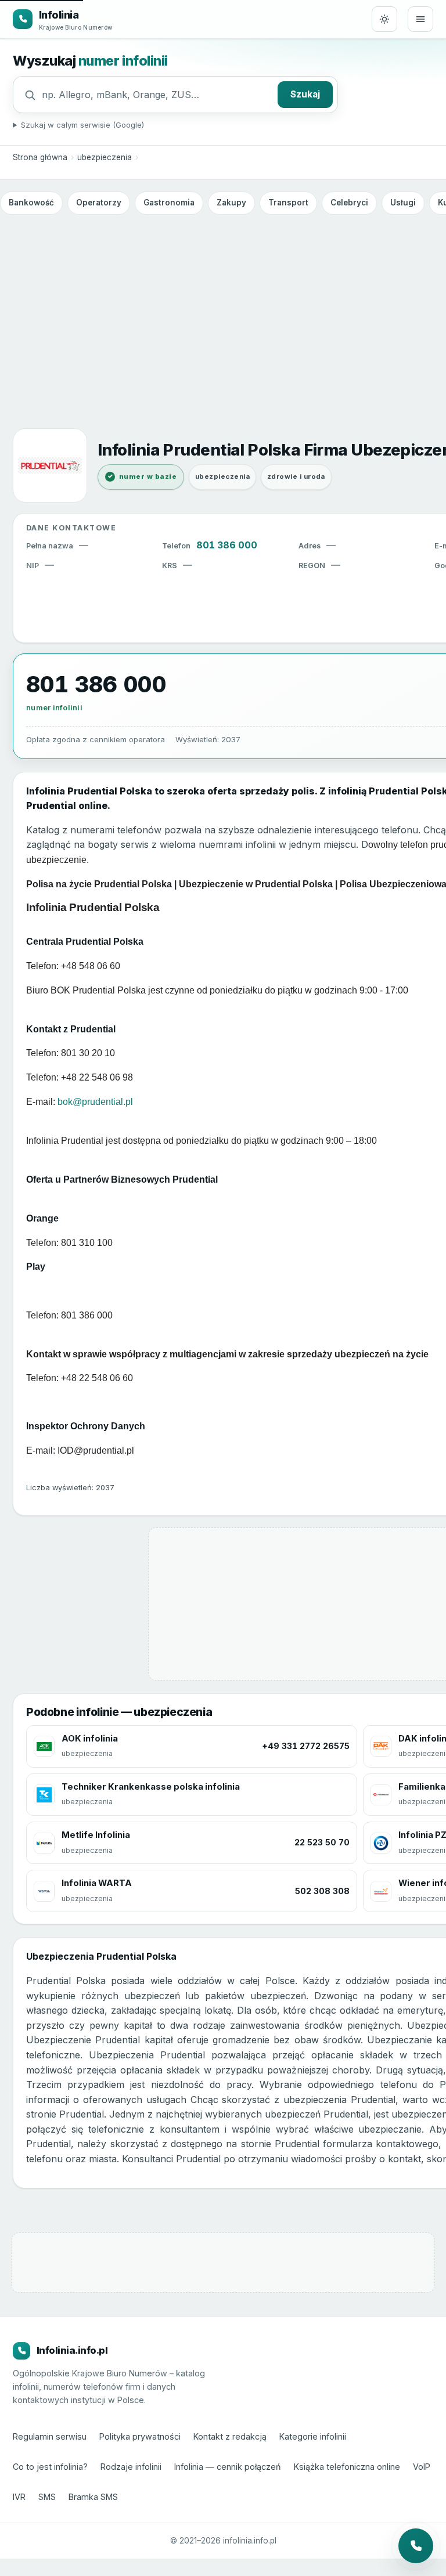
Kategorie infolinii (313, 2436)
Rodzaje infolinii (131, 2467)
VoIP (422, 2467)
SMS (47, 2497)
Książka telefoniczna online (347, 2467)
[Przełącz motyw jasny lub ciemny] (384, 19)
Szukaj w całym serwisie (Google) (82, 125)
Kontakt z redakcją (230, 2436)
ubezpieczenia (105, 157)
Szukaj (305, 94)
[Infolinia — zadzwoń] (416, 2546)
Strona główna (40, 157)
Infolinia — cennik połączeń (228, 2467)
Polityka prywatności (140, 2436)
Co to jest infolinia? (50, 2467)
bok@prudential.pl (95, 1102)
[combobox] (157, 95)
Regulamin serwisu (50, 2436)
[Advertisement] (223, 306)
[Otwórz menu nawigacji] (420, 19)
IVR (19, 2497)
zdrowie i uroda (296, 476)
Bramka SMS (93, 2497)
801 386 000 (227, 545)
